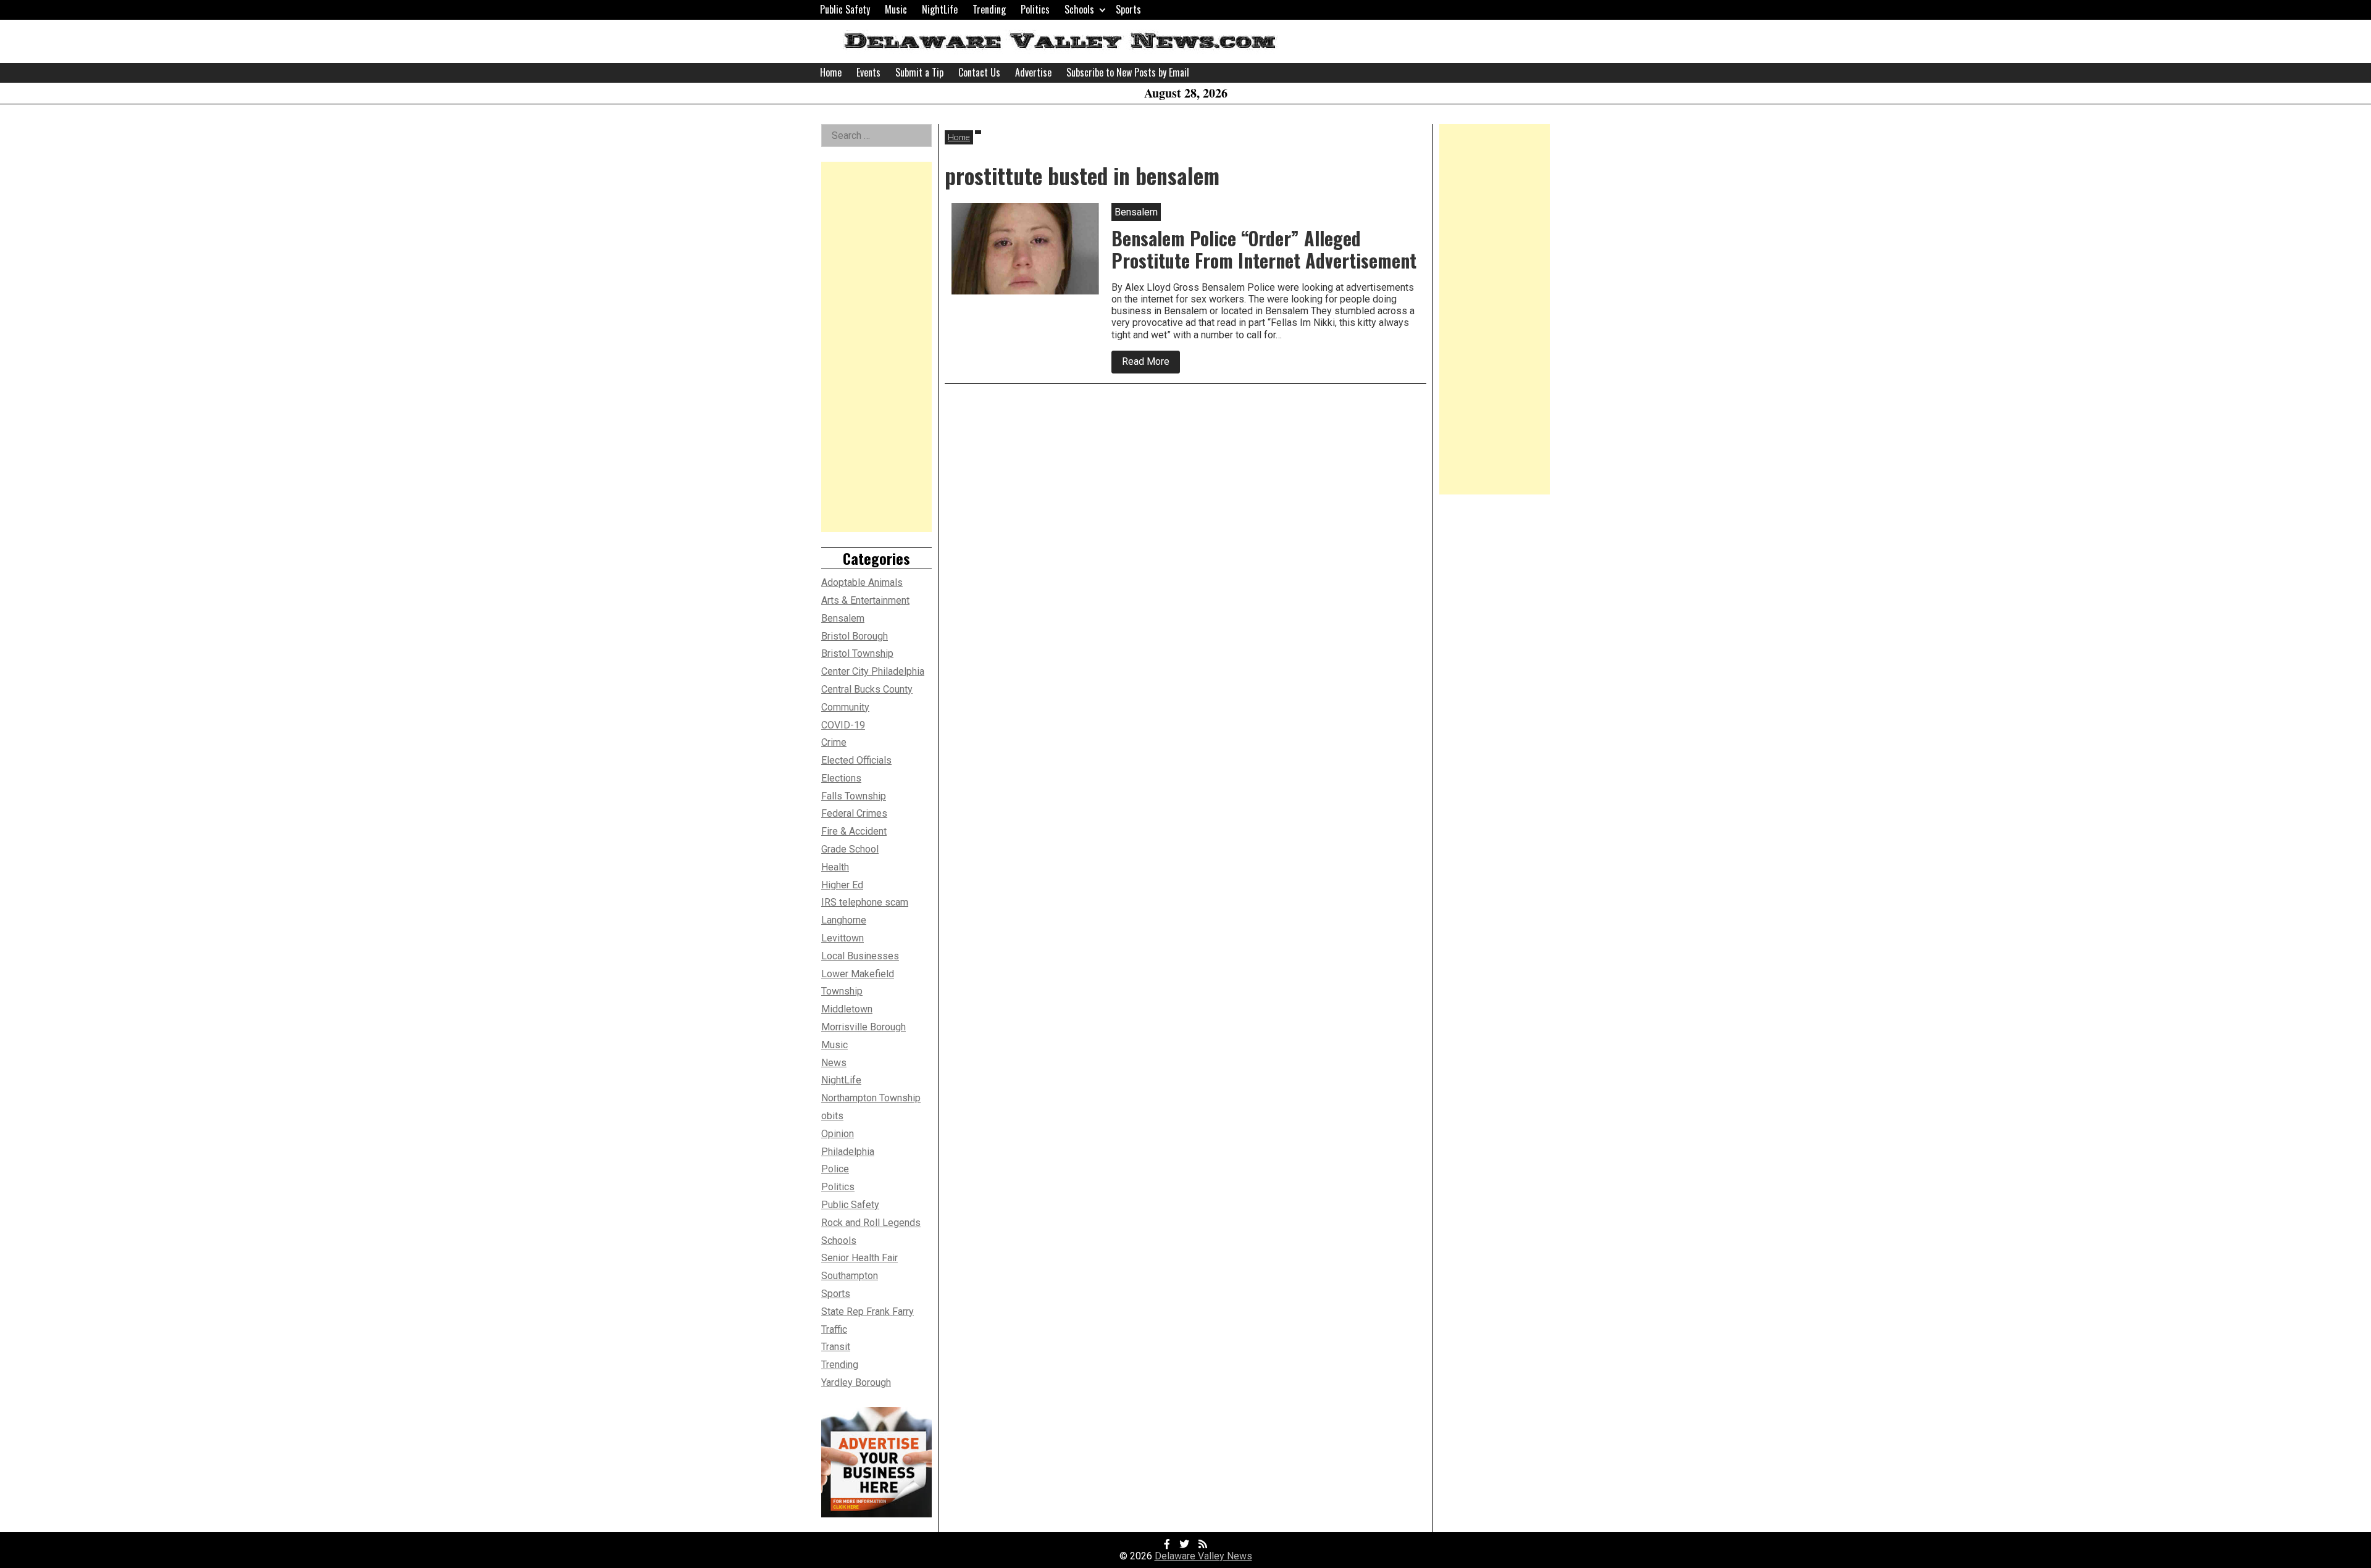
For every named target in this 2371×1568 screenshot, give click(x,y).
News (834, 1063)
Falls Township (854, 796)
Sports (1128, 9)
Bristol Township (857, 653)
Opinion (838, 1134)
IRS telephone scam (865, 902)
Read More (1151, 364)
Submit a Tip (919, 72)
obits (832, 1116)
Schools (1079, 9)
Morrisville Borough (864, 1027)
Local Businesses (860, 956)
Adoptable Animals (862, 582)
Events (868, 72)
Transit (836, 1347)
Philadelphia (848, 1152)
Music (896, 9)
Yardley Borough (856, 1382)
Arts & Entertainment (865, 600)
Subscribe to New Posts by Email (1128, 72)
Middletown (847, 1009)
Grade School (850, 849)
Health (835, 867)
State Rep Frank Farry (868, 1312)
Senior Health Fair (859, 1258)
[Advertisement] (876, 347)
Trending (989, 9)
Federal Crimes (854, 813)
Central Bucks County (867, 689)
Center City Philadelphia (873, 671)
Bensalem (843, 618)
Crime (834, 742)
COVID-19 (843, 725)
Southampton (850, 1276)
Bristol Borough (855, 636)
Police (835, 1169)
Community (845, 707)
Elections (841, 778)
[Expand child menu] (1102, 10)
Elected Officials (856, 760)
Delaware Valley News (1203, 1556)
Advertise (1033, 72)
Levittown (843, 938)
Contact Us (979, 72)
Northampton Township (871, 1098)
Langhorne (844, 920)
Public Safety (845, 9)
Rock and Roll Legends (871, 1223)
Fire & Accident (854, 831)
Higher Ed (842, 885)
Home (831, 72)
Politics (1035, 9)
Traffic (834, 1329)
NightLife (940, 9)
